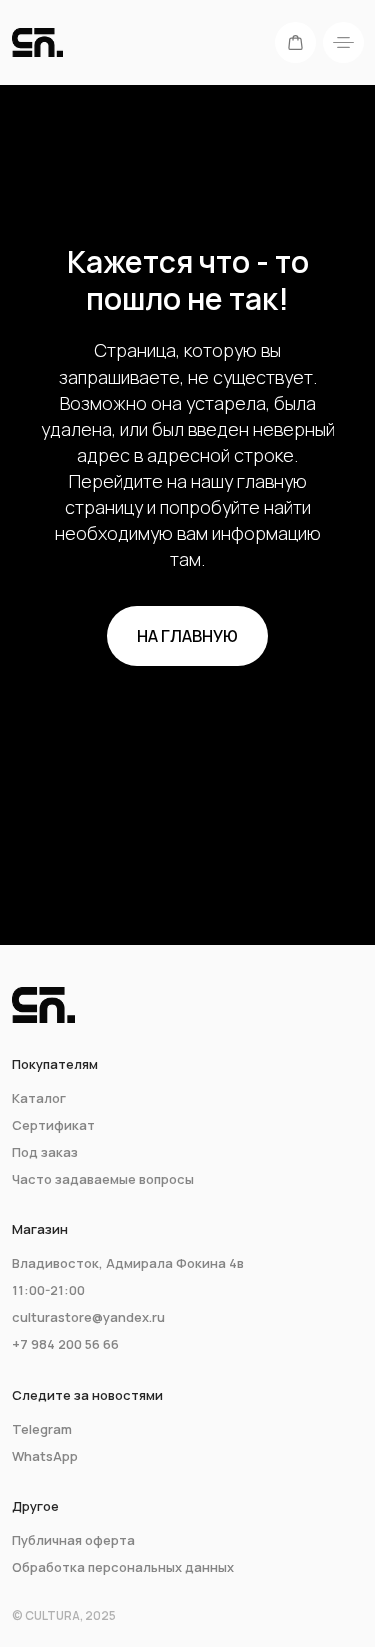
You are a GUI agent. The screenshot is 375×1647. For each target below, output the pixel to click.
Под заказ (45, 1152)
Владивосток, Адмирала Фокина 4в (128, 1263)
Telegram (42, 1429)
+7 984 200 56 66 (65, 1344)
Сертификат (53, 1125)
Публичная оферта (73, 1540)
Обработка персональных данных (123, 1567)
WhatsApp (45, 1456)
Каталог (39, 1098)
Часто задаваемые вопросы (103, 1179)
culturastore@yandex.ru (88, 1317)
